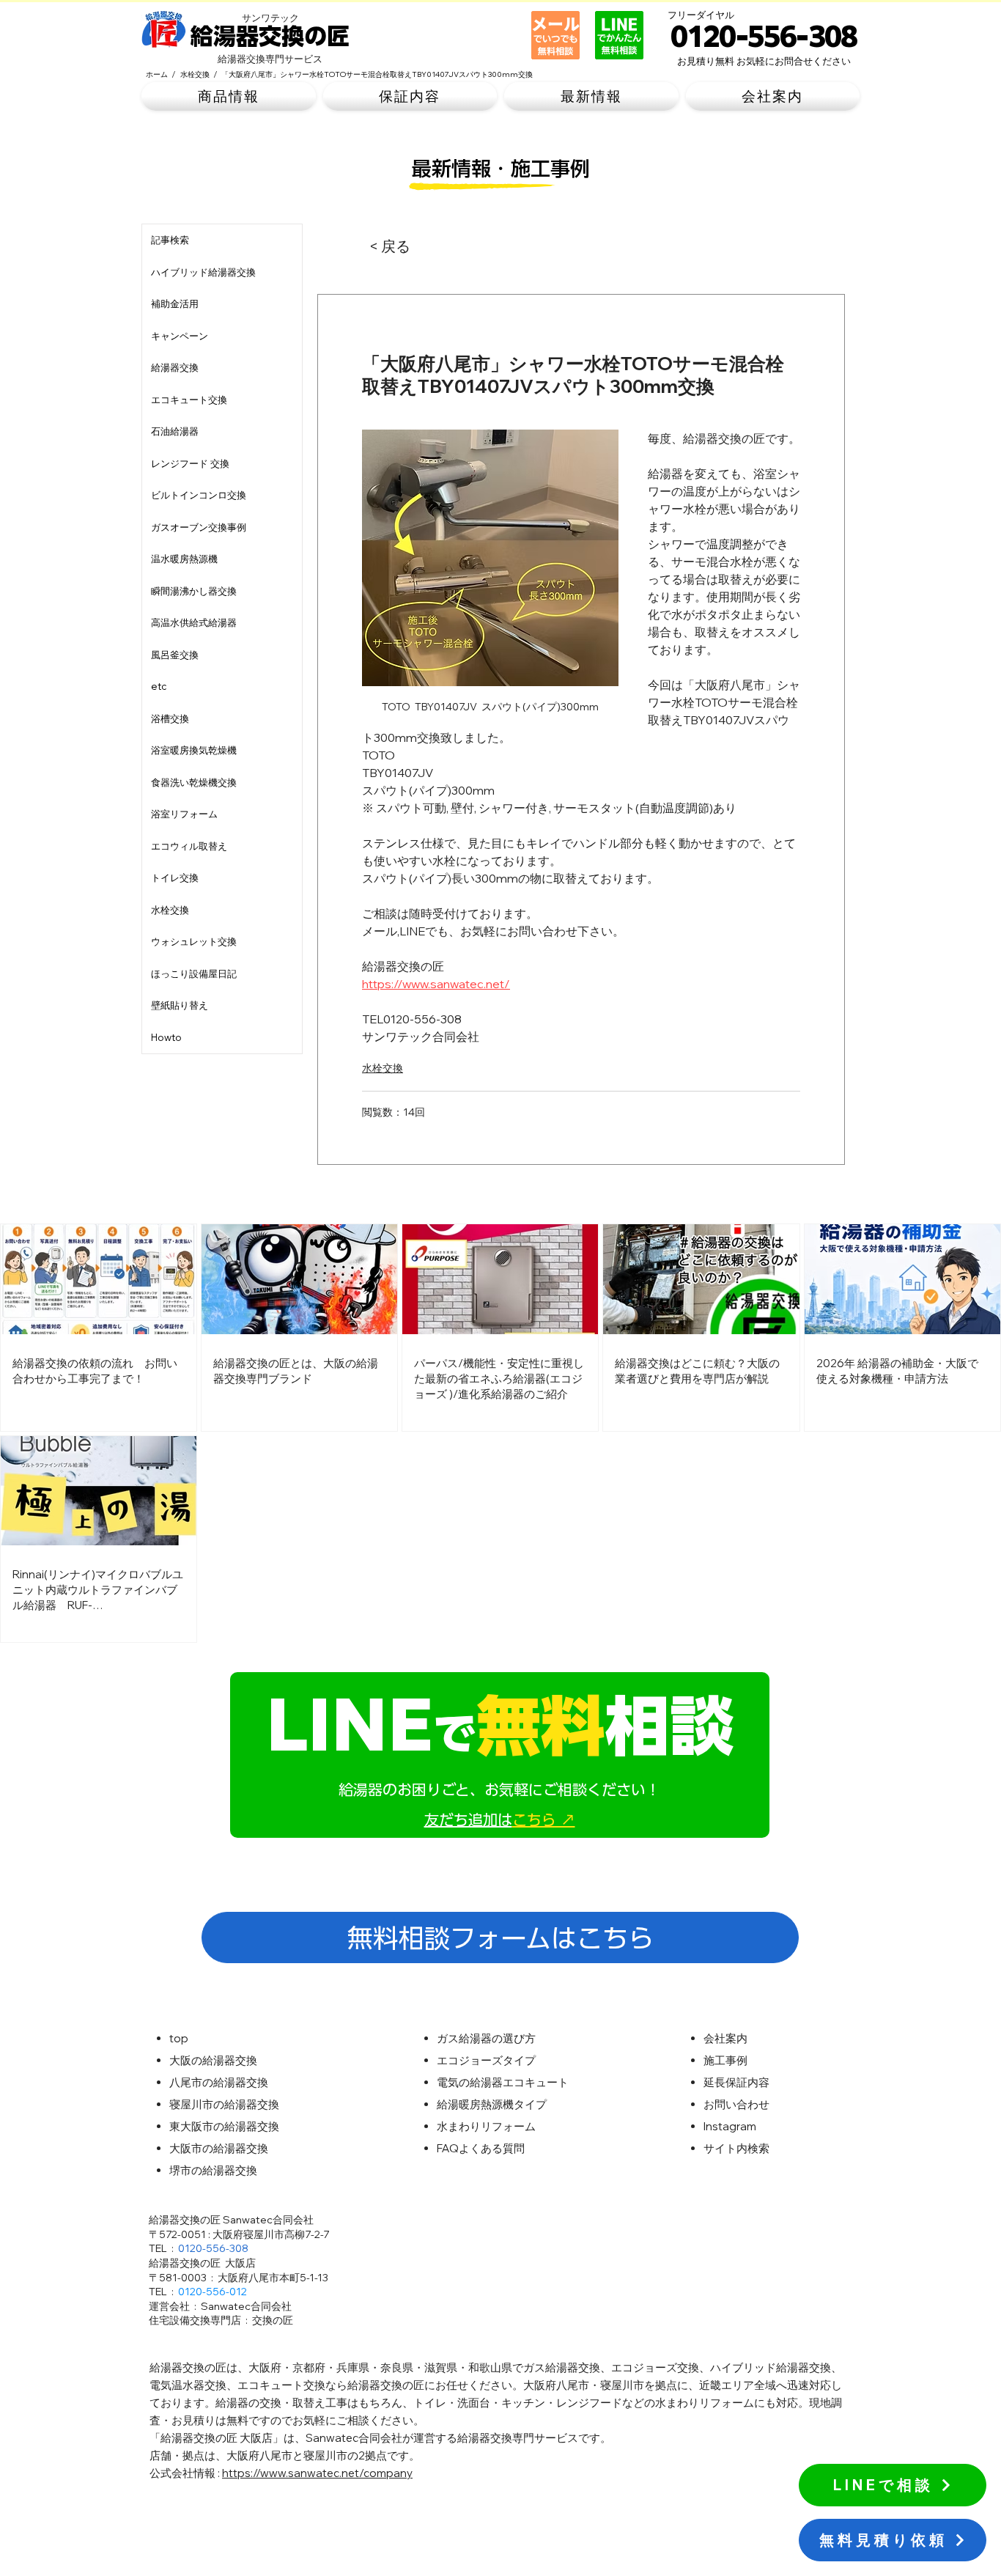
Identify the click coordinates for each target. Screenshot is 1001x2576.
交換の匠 (273, 2320)
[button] (229, 96)
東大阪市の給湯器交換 (224, 2126)
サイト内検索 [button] (736, 2148)
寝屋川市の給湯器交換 (224, 2104)
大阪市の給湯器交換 (219, 2148)
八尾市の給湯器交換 (219, 2082)
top (179, 2038)
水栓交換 (383, 1068)
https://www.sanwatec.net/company (317, 2473)
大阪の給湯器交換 (213, 2060)
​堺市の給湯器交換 (213, 2170)
